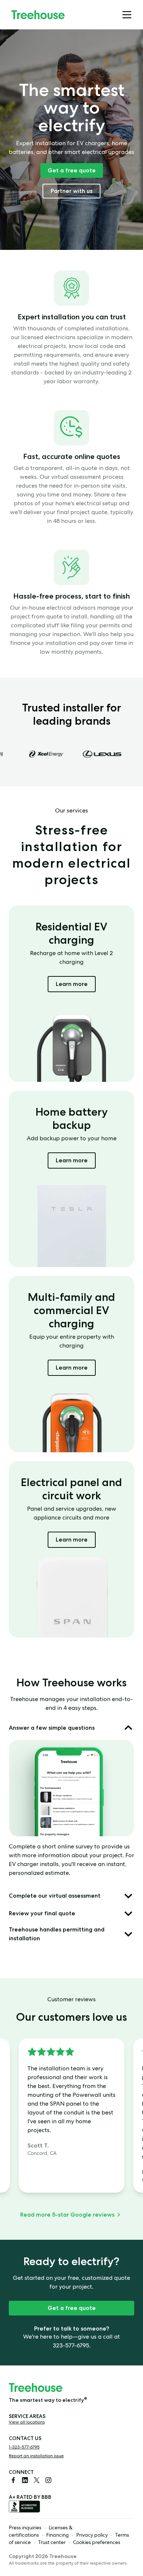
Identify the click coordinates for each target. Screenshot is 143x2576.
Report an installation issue (36, 2457)
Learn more (76, 984)
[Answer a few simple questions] (128, 1728)
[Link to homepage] (38, 15)
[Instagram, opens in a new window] (48, 2480)
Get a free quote (72, 170)
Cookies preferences (97, 2543)
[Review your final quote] (128, 1913)
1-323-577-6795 (24, 2448)
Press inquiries (25, 2528)
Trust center (52, 2543)
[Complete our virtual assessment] (128, 1896)
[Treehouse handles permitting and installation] (128, 1934)
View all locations (27, 2423)
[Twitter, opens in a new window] (37, 2480)
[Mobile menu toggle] (127, 15)
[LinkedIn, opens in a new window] (25, 2480)
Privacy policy (92, 2536)
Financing (58, 2536)
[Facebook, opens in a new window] (13, 2480)
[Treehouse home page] (36, 2387)
